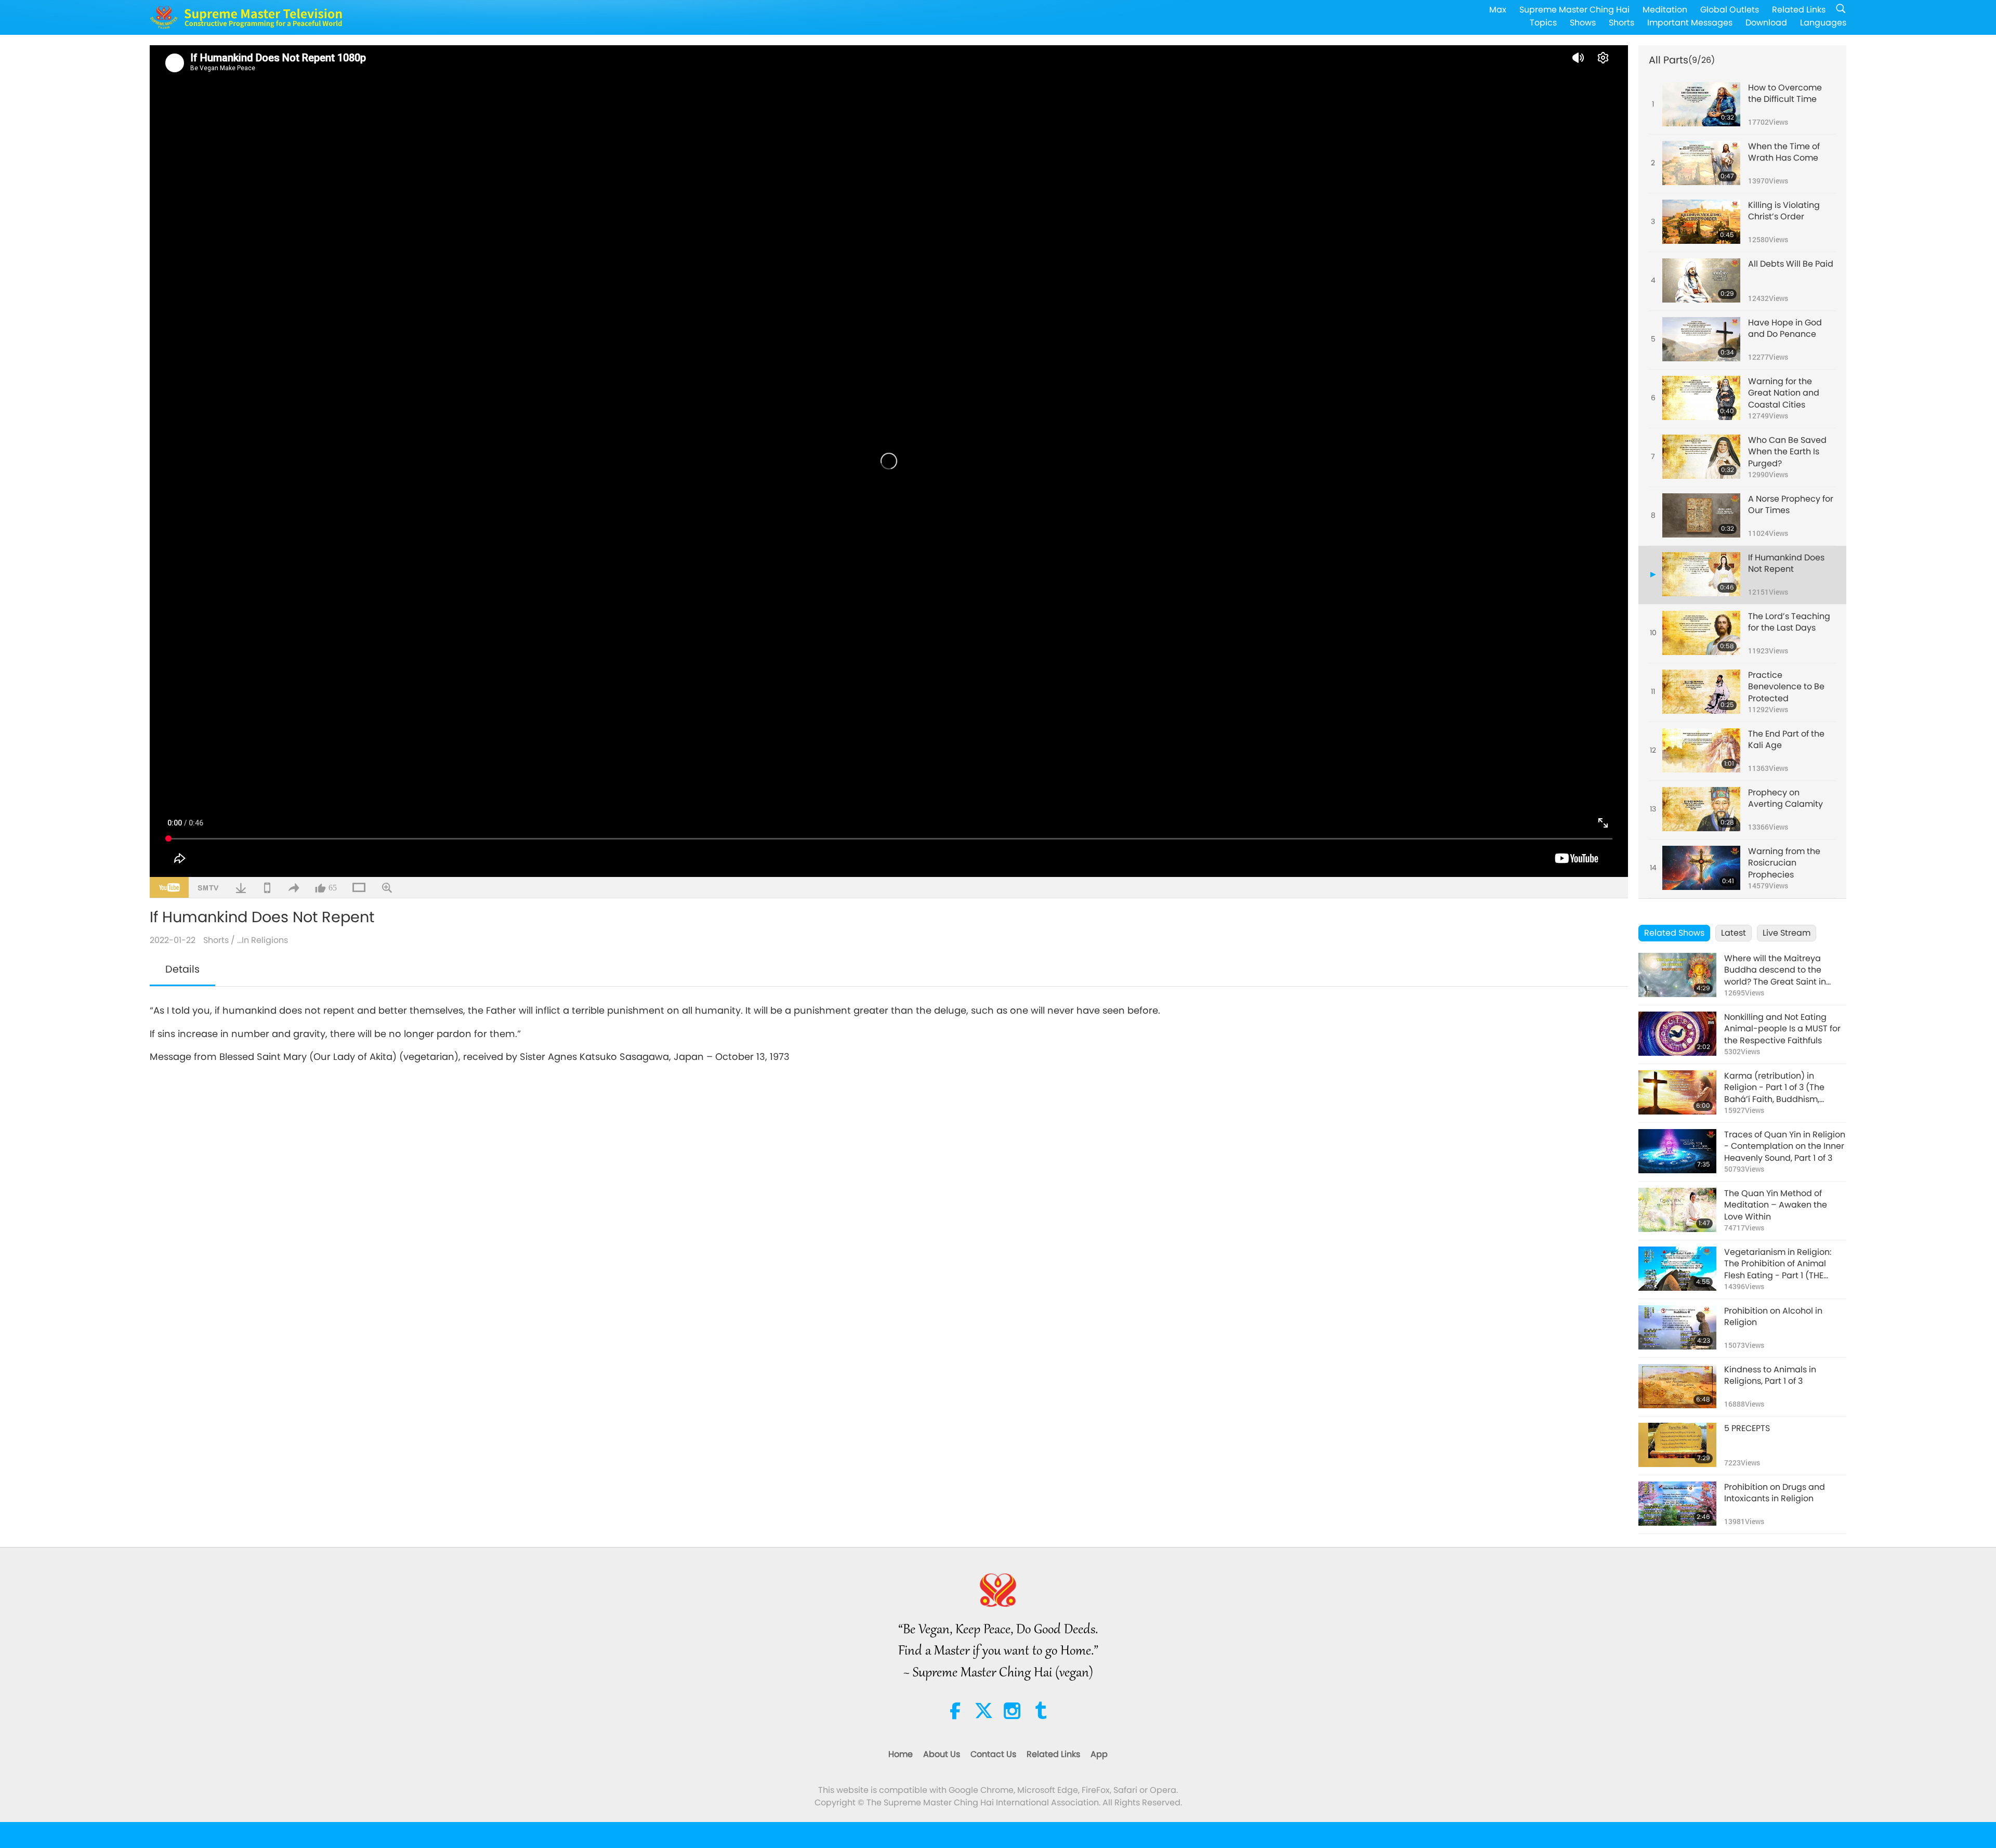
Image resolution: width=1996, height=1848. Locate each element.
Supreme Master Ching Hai (1574, 10)
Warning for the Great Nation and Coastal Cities (1784, 393)
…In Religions (262, 940)
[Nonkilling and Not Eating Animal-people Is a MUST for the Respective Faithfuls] (1677, 1034)
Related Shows (1674, 933)
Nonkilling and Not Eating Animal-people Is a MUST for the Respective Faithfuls (1782, 1029)
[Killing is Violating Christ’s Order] (1701, 222)
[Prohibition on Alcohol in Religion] (1677, 1327)
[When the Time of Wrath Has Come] (1701, 163)
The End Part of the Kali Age (1786, 740)
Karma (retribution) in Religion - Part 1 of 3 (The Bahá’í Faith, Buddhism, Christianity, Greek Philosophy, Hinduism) (1785, 1088)
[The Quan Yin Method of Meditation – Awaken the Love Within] (1677, 1210)
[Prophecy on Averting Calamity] (1701, 809)
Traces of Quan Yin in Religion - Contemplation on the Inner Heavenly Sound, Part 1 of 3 (1785, 1146)
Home (901, 1754)
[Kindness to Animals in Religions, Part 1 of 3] (1677, 1386)
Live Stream (1787, 933)
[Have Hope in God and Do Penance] (1701, 339)
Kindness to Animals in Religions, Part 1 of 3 (1770, 1375)
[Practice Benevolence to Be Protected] (1701, 692)
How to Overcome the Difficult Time (1785, 94)
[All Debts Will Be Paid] (1701, 280)
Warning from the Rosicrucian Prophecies (1784, 863)
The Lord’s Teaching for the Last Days (1789, 622)
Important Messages (1690, 23)
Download (1766, 23)
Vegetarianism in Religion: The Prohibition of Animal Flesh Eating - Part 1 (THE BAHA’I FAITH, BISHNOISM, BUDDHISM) (1778, 1264)
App (1099, 1754)
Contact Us (993, 1754)
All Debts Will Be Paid (1791, 264)
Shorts (1621, 23)
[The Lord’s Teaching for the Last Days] (1701, 633)
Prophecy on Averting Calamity (1785, 798)
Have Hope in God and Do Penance (1785, 329)
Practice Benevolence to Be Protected (1786, 687)
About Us (942, 1754)
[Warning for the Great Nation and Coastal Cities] (1701, 398)
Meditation (1665, 10)
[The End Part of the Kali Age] (1701, 750)
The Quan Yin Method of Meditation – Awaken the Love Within (1776, 1205)
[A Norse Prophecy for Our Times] (1701, 515)
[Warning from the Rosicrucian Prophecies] (1701, 868)
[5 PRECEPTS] (1677, 1445)
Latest (1734, 933)
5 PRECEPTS (1747, 1428)
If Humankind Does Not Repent (1786, 563)
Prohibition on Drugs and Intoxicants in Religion (1775, 1493)
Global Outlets (1730, 10)
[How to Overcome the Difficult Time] (1701, 104)
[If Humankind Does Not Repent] (1701, 574)
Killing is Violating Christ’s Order (1784, 211)
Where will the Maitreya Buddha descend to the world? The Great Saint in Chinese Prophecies (1775, 970)
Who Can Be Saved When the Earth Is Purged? (1787, 452)
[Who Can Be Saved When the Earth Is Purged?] (1701, 457)
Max (1498, 10)
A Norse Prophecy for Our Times (1791, 505)
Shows (1583, 23)
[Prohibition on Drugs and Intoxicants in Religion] (1677, 1504)
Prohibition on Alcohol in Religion (1773, 1317)
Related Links (1799, 10)
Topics (1543, 23)
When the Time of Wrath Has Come (1784, 152)
